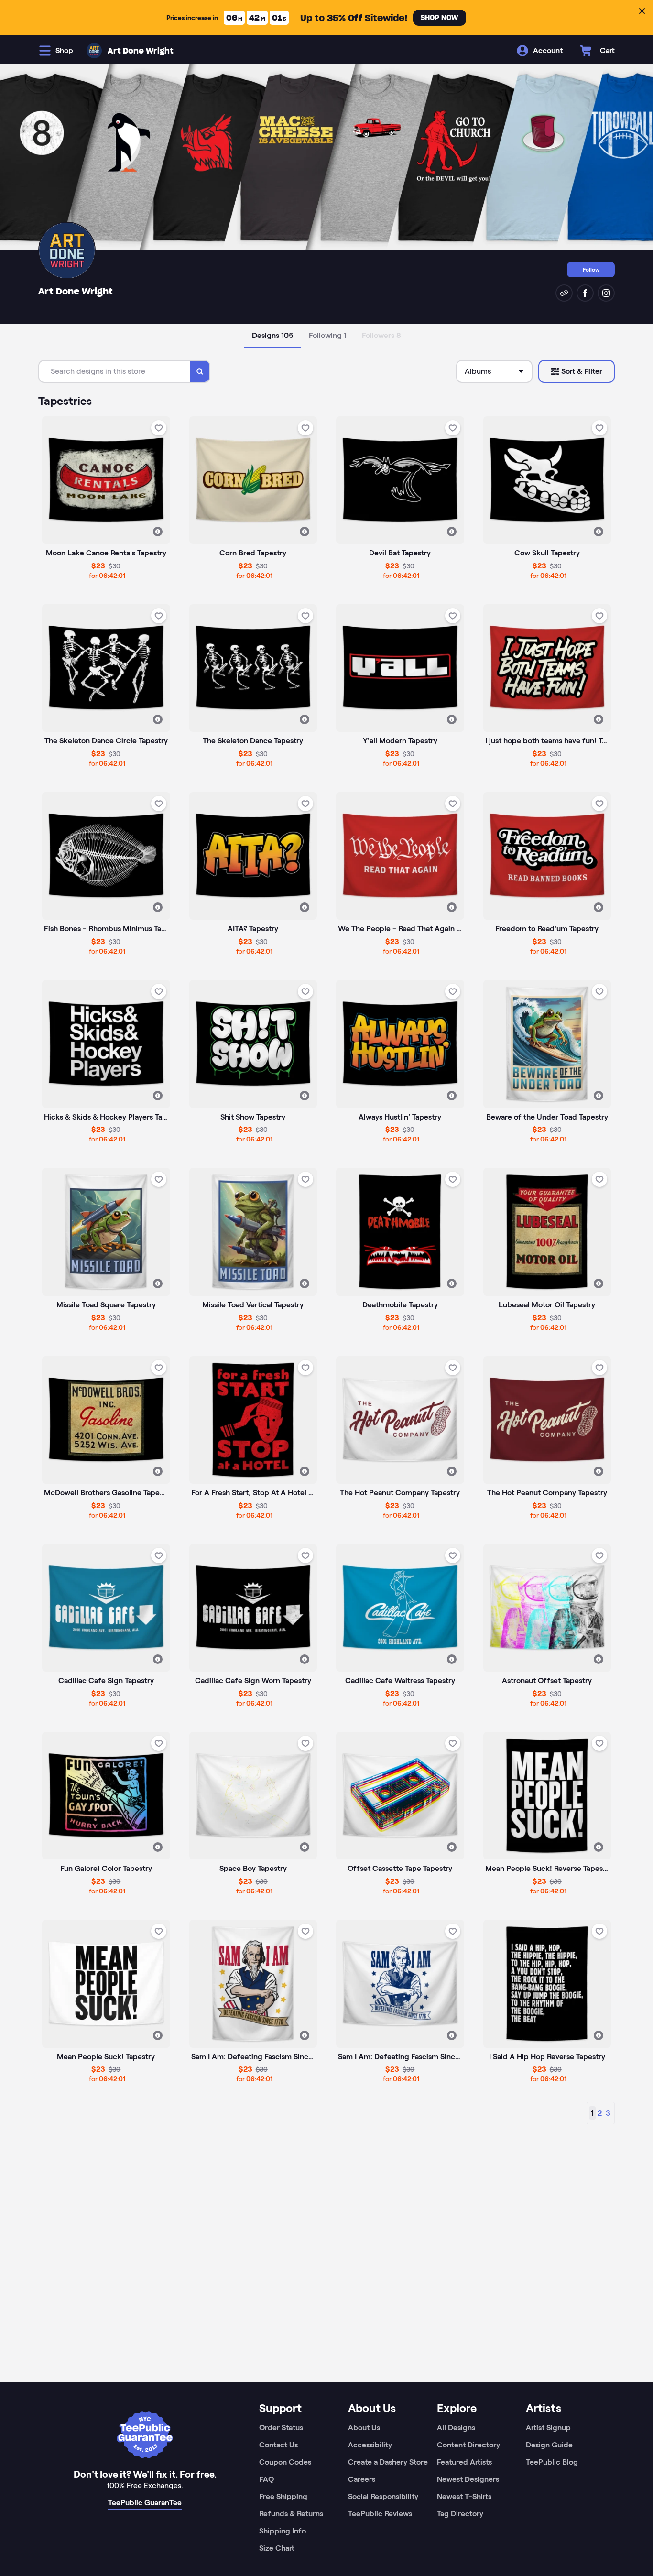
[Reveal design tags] (158, 532)
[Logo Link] (94, 51)
